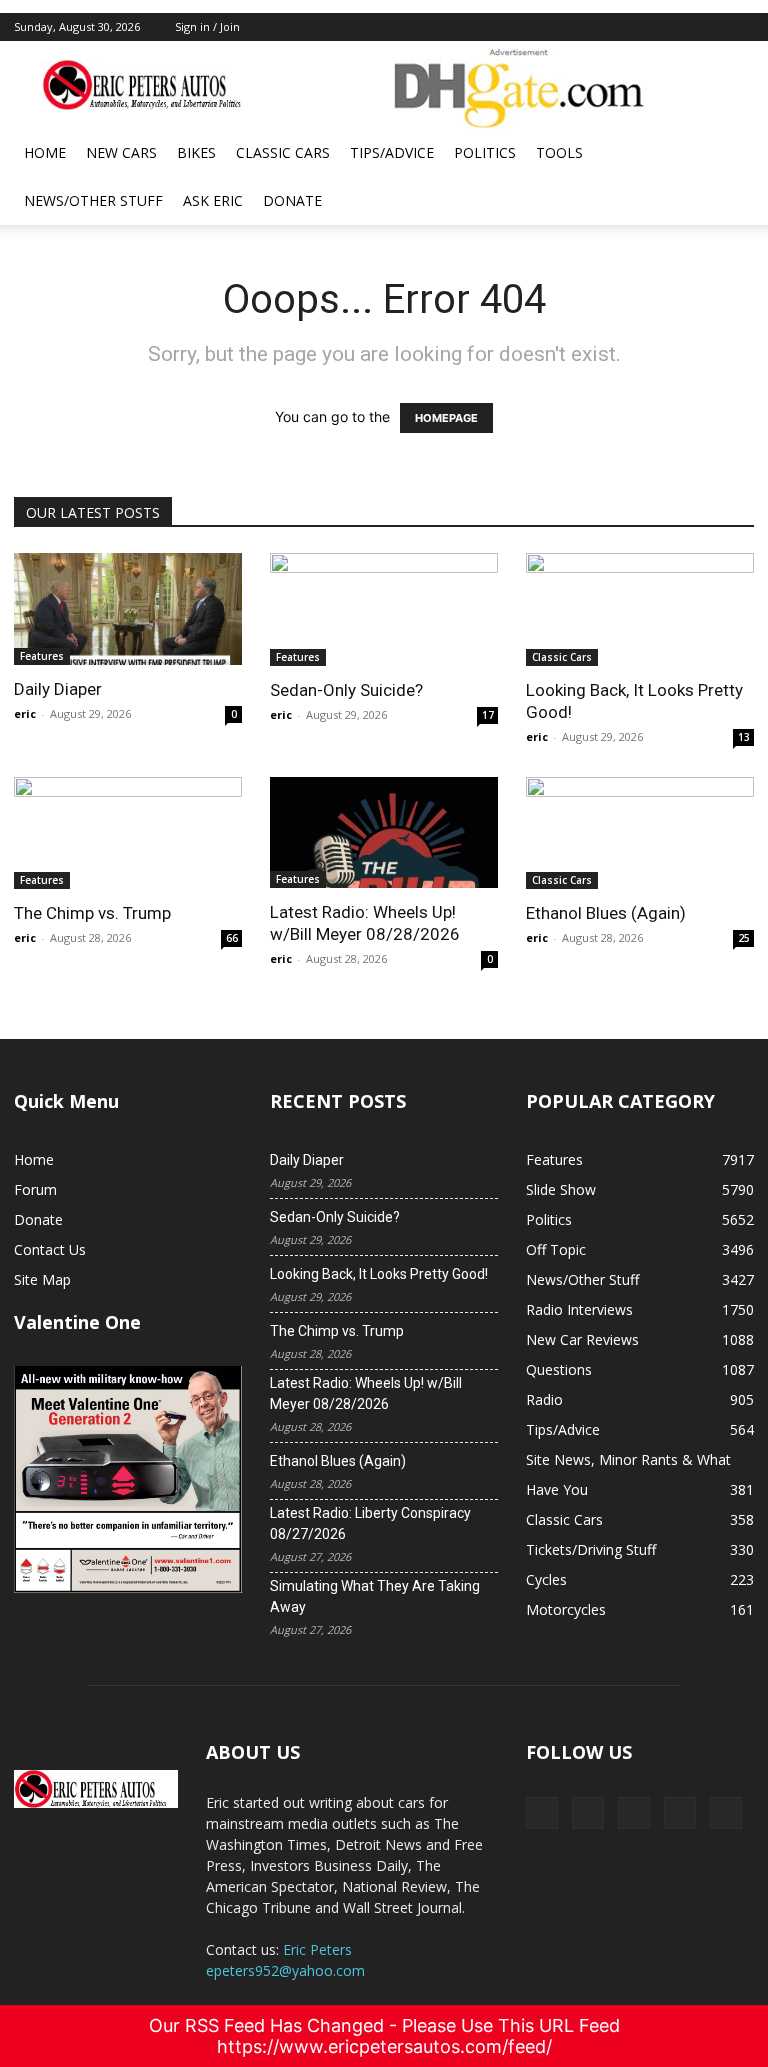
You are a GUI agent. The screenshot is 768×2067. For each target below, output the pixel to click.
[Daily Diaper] (128, 609)
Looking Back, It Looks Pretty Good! (379, 1274)
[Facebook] (607, 27)
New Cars (121, 152)
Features (42, 656)
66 (232, 938)
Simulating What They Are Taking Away (375, 1596)
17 (488, 715)
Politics (485, 152)
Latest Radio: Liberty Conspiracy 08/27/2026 (370, 1523)
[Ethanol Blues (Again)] (640, 833)
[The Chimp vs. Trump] (128, 833)
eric (25, 713)
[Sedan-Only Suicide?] (384, 609)
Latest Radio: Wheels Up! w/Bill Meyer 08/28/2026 (366, 1393)
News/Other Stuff (93, 200)
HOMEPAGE (446, 418)
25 (744, 938)
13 (744, 737)
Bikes (196, 152)
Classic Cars (283, 152)
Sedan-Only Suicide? (346, 690)
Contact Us (50, 1249)
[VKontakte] (706, 27)
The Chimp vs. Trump (92, 913)
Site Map (42, 1279)
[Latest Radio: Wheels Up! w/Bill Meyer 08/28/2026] (384, 833)
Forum (35, 1189)
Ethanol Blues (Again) (606, 913)
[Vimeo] (673, 27)
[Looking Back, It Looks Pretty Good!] (640, 609)
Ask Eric (213, 200)
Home (45, 152)
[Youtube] (739, 27)
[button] (730, 153)
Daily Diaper (58, 689)
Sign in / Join (207, 26)
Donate (292, 200)
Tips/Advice (392, 152)
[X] (640, 27)
